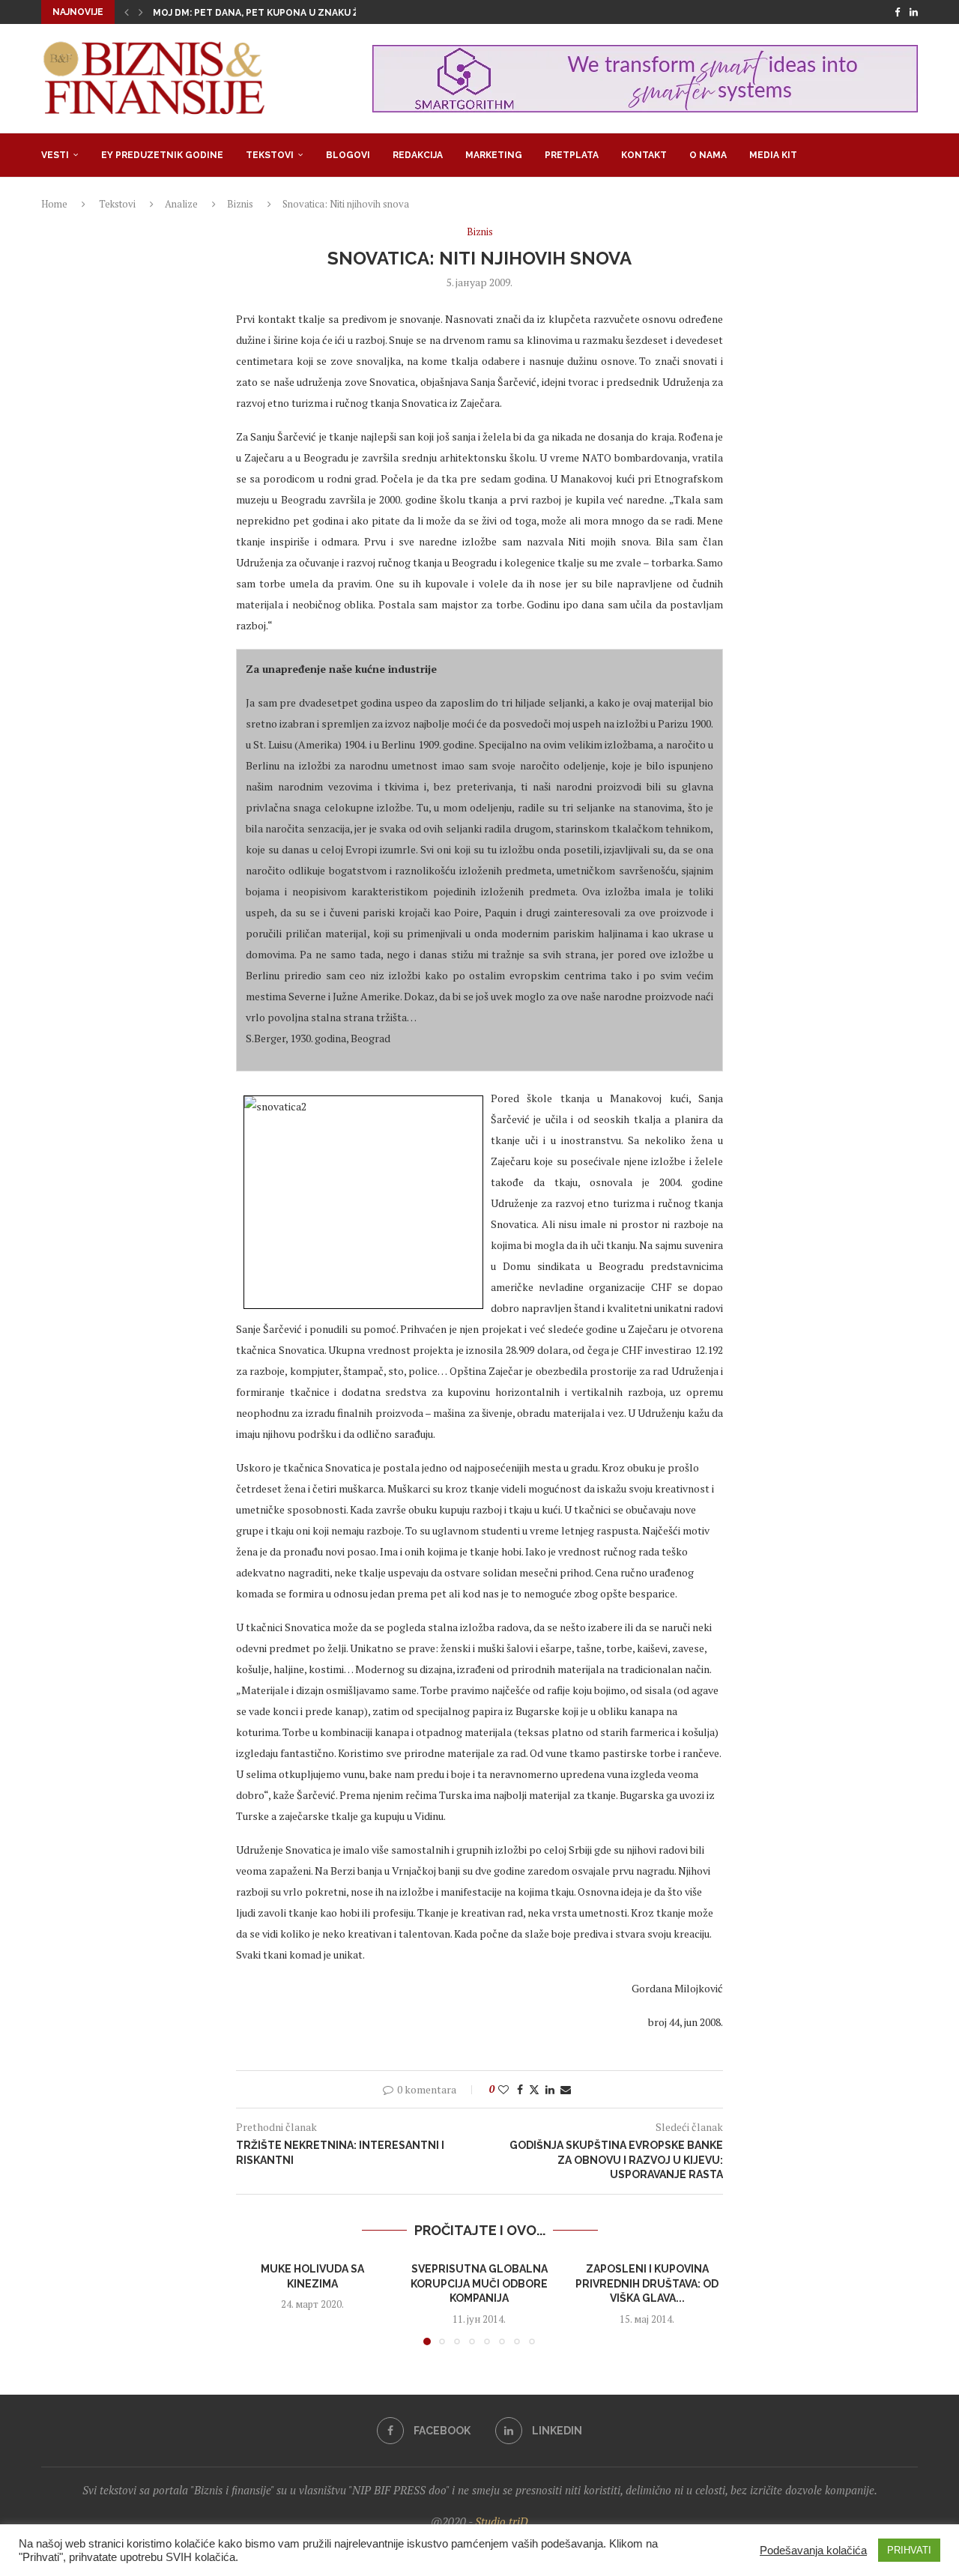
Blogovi (348, 155)
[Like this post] (503, 2089)
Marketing (494, 155)
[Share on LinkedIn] (550, 2089)
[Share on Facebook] (520, 2089)
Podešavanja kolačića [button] (813, 2551)
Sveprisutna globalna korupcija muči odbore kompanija (479, 2283)
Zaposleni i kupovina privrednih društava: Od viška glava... (647, 2283)
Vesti (55, 155)
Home (54, 204)
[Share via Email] (566, 2089)
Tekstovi (270, 155)
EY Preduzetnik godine (162, 155)
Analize (181, 204)
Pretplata (572, 155)
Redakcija (418, 155)
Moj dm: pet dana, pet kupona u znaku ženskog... (279, 13)
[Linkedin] (914, 12)
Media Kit (773, 155)
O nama (708, 155)
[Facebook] (897, 12)
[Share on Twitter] (534, 2089)
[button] (127, 12)
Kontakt (644, 155)
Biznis (240, 204)
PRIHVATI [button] (909, 2550)
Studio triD (502, 2521)
